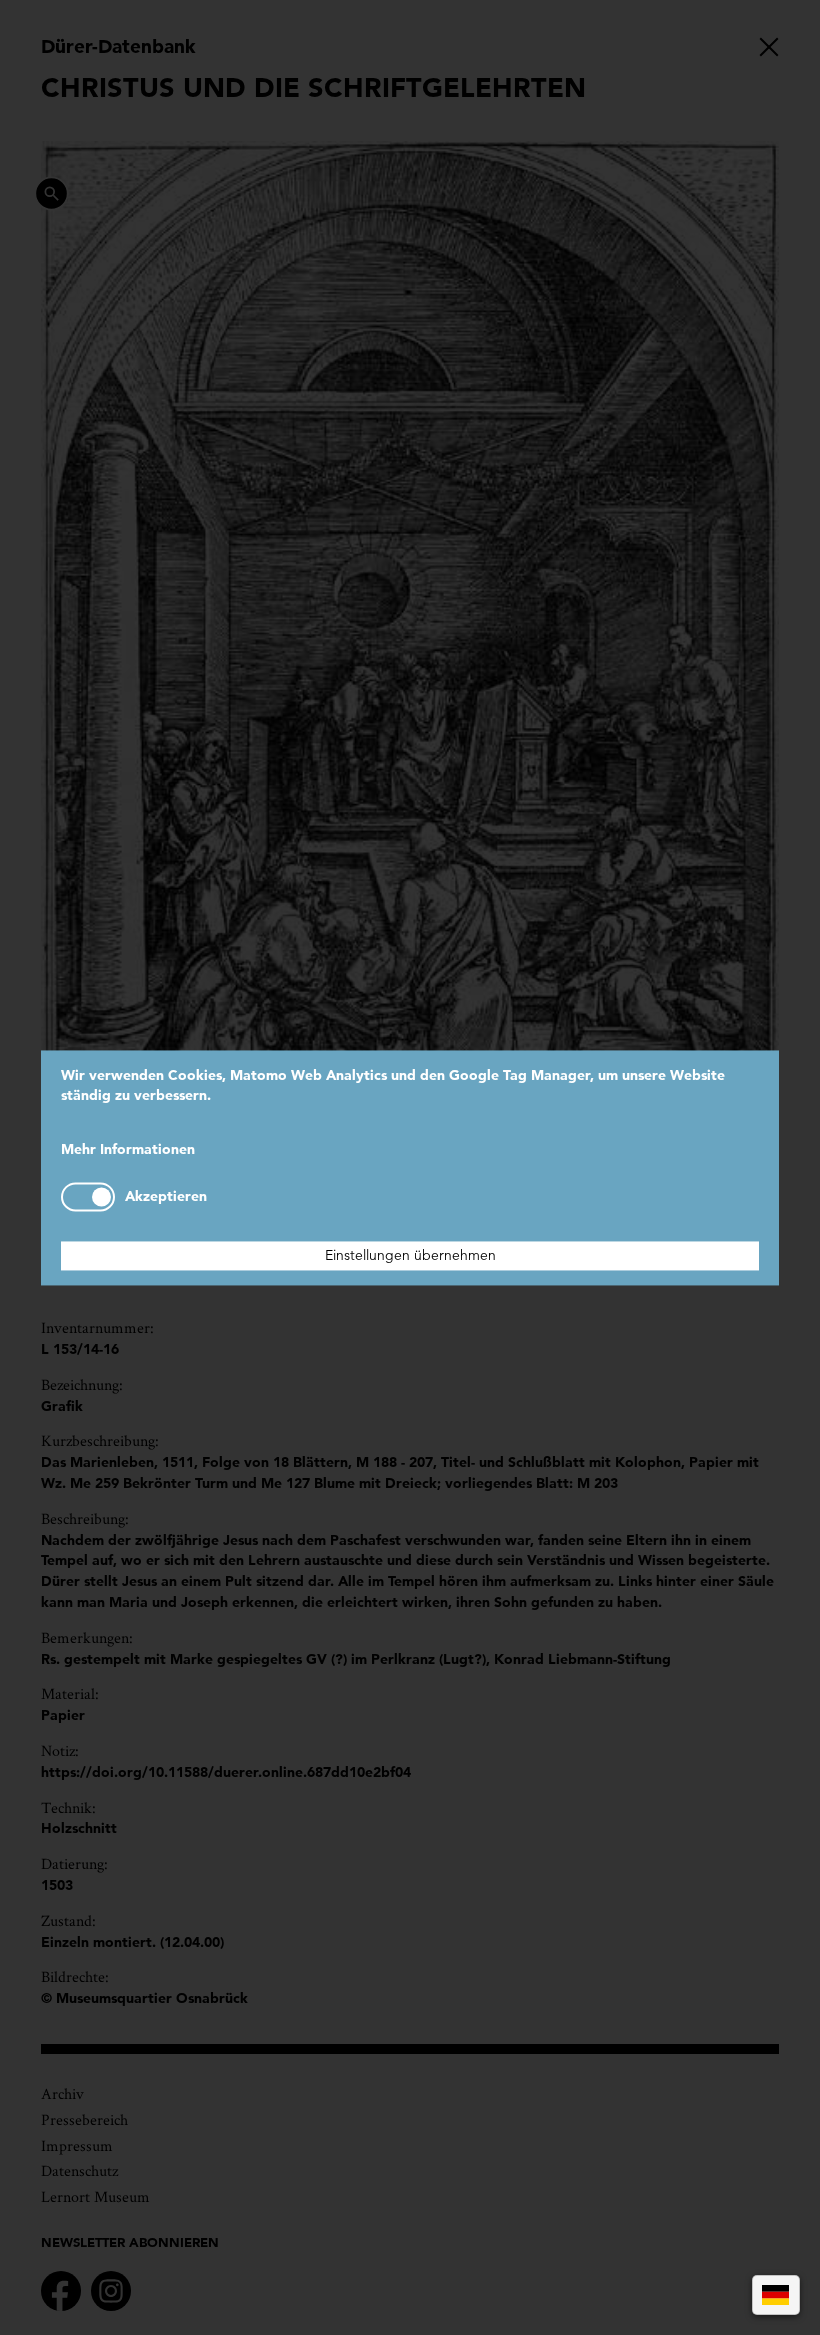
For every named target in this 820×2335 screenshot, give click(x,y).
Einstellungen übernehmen (410, 1255)
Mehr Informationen (128, 1150)
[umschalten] (88, 1196)
